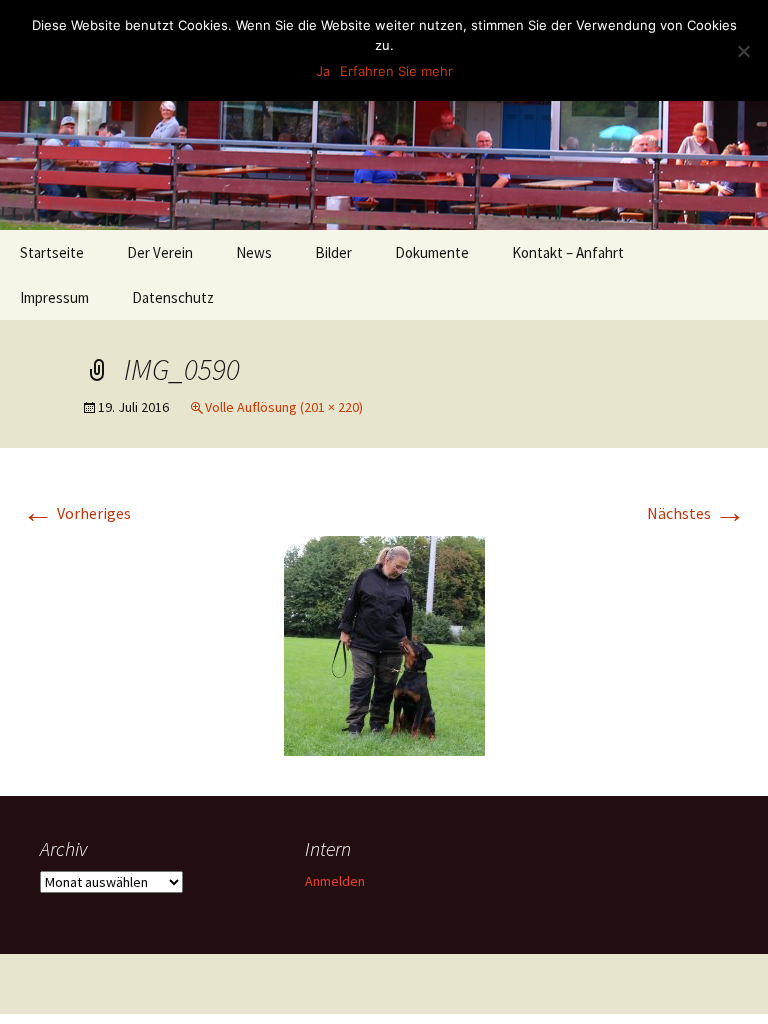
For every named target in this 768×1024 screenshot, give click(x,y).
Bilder (333, 252)
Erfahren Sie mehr (396, 71)
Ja (323, 71)
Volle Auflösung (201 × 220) (284, 407)
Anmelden (335, 881)
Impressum (54, 297)
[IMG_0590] (384, 644)
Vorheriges (76, 513)
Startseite (52, 252)
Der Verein (160, 252)
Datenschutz (173, 297)
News (254, 252)
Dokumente (432, 252)
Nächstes (696, 513)
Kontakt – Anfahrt (568, 252)
